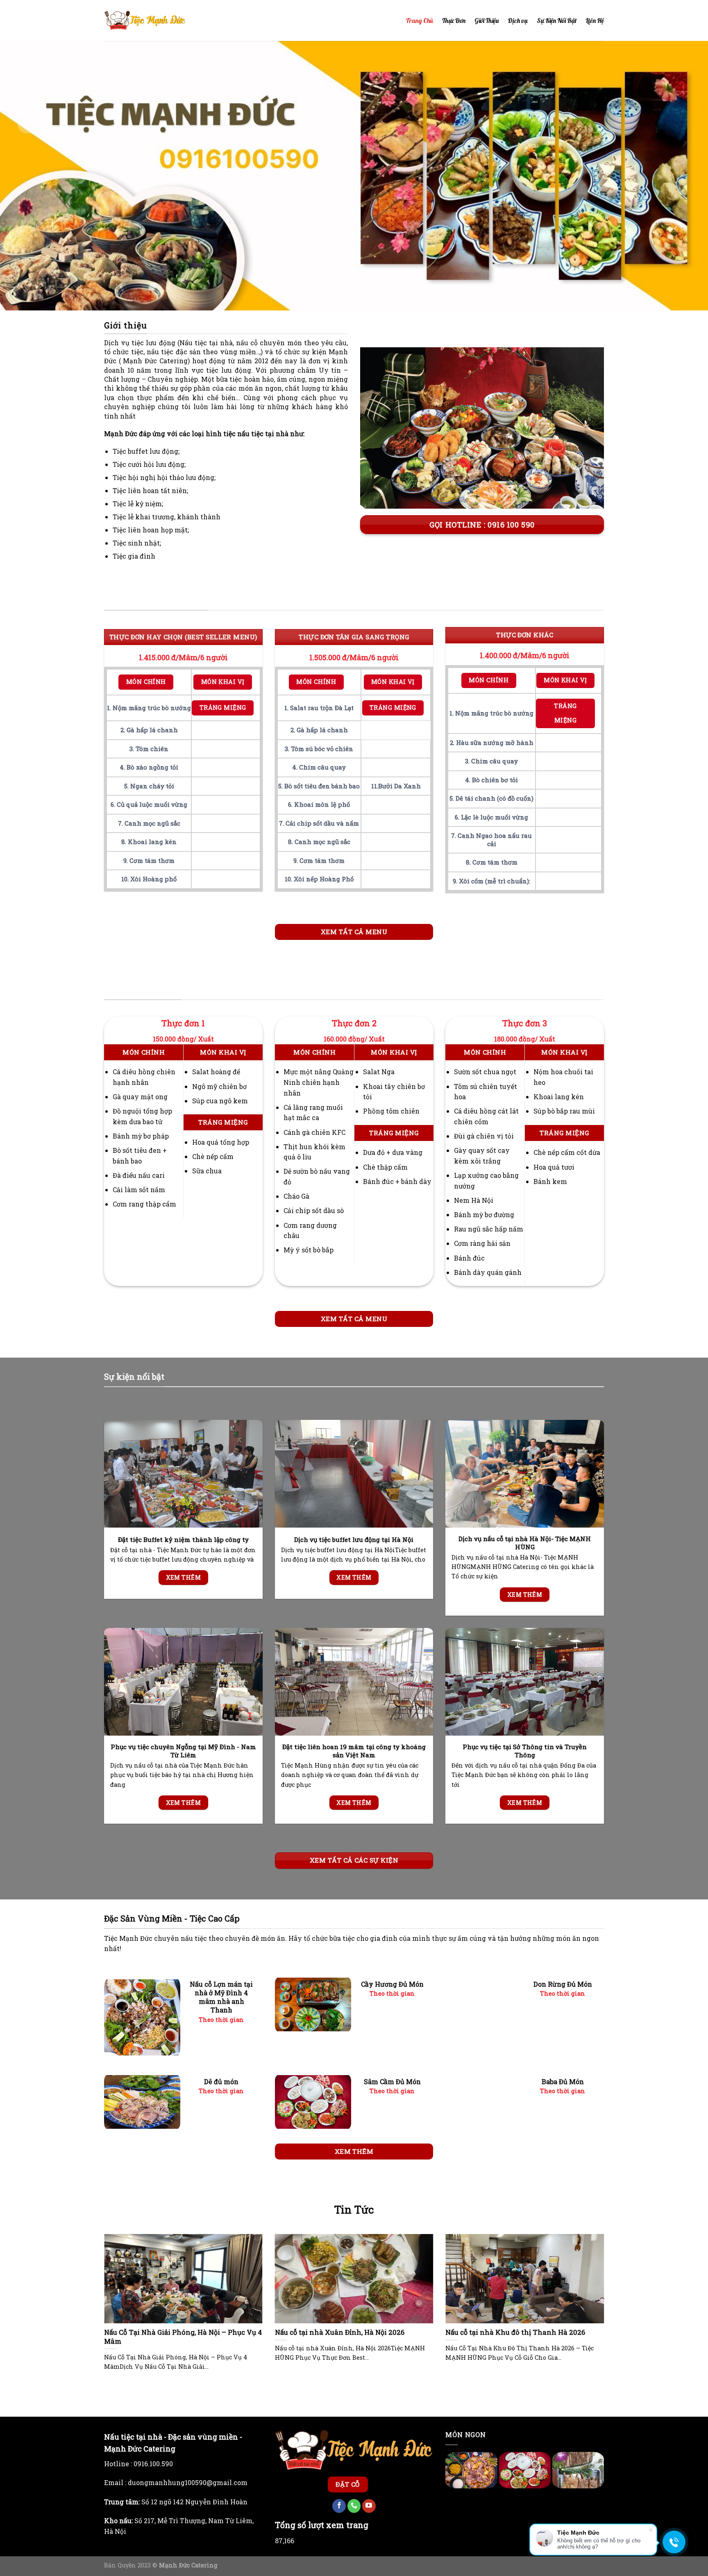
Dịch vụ (518, 20)
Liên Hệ (595, 20)
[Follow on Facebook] (339, 2506)
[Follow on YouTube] (369, 2506)
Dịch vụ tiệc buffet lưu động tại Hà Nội (354, 1540)
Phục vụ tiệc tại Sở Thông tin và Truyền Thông (525, 1751)
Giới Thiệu (487, 20)
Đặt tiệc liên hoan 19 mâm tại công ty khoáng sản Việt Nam (354, 1751)
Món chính (146, 682)
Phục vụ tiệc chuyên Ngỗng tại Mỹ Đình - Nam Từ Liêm (183, 1751)
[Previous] (25, 176)
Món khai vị (223, 682)
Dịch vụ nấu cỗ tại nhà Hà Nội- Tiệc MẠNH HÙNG (525, 1543)
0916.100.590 (153, 2464)
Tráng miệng (223, 707)
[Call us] (354, 2506)
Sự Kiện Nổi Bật (557, 20)
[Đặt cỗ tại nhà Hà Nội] (145, 20)
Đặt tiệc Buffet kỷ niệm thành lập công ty (183, 1540)
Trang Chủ (419, 20)
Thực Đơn (454, 20)
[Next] (683, 176)
